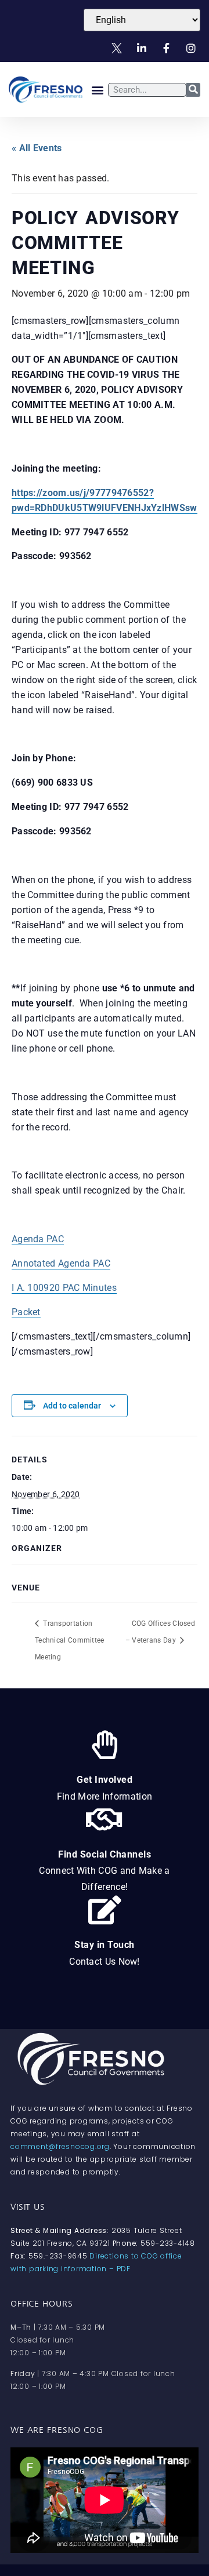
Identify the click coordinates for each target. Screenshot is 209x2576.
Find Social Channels (105, 1854)
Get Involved (105, 1780)
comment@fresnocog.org (60, 2146)
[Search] (193, 90)
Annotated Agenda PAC (61, 1263)
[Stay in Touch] (105, 1910)
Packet (26, 1312)
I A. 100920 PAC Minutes (64, 1288)
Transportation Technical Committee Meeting (70, 1640)
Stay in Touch (105, 1945)
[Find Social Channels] (105, 1819)
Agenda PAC (38, 1239)
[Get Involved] (105, 1745)
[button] (98, 90)
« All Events (37, 148)
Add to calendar (72, 1406)
